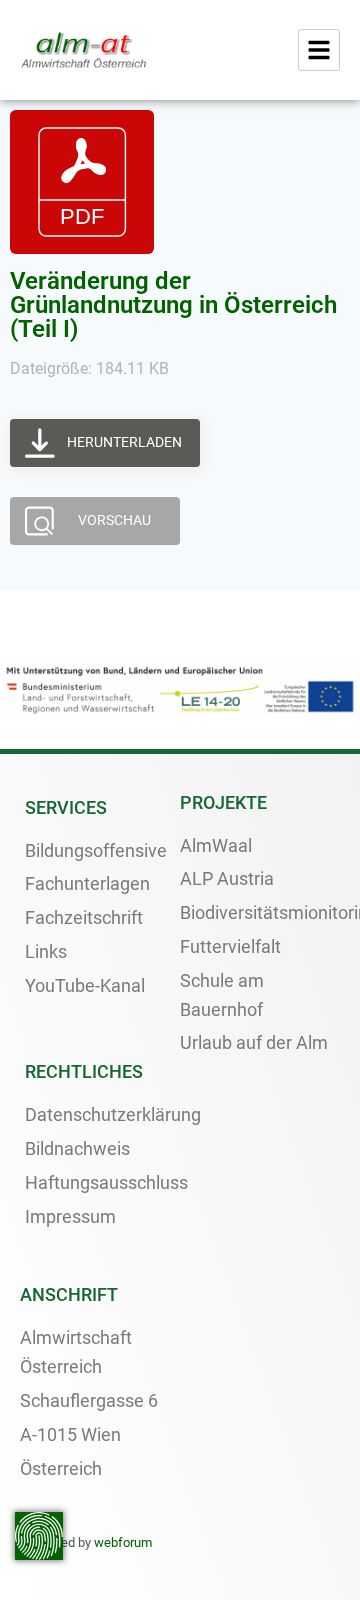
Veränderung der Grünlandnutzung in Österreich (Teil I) (173, 305)
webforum (123, 1542)
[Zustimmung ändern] (39, 1536)
